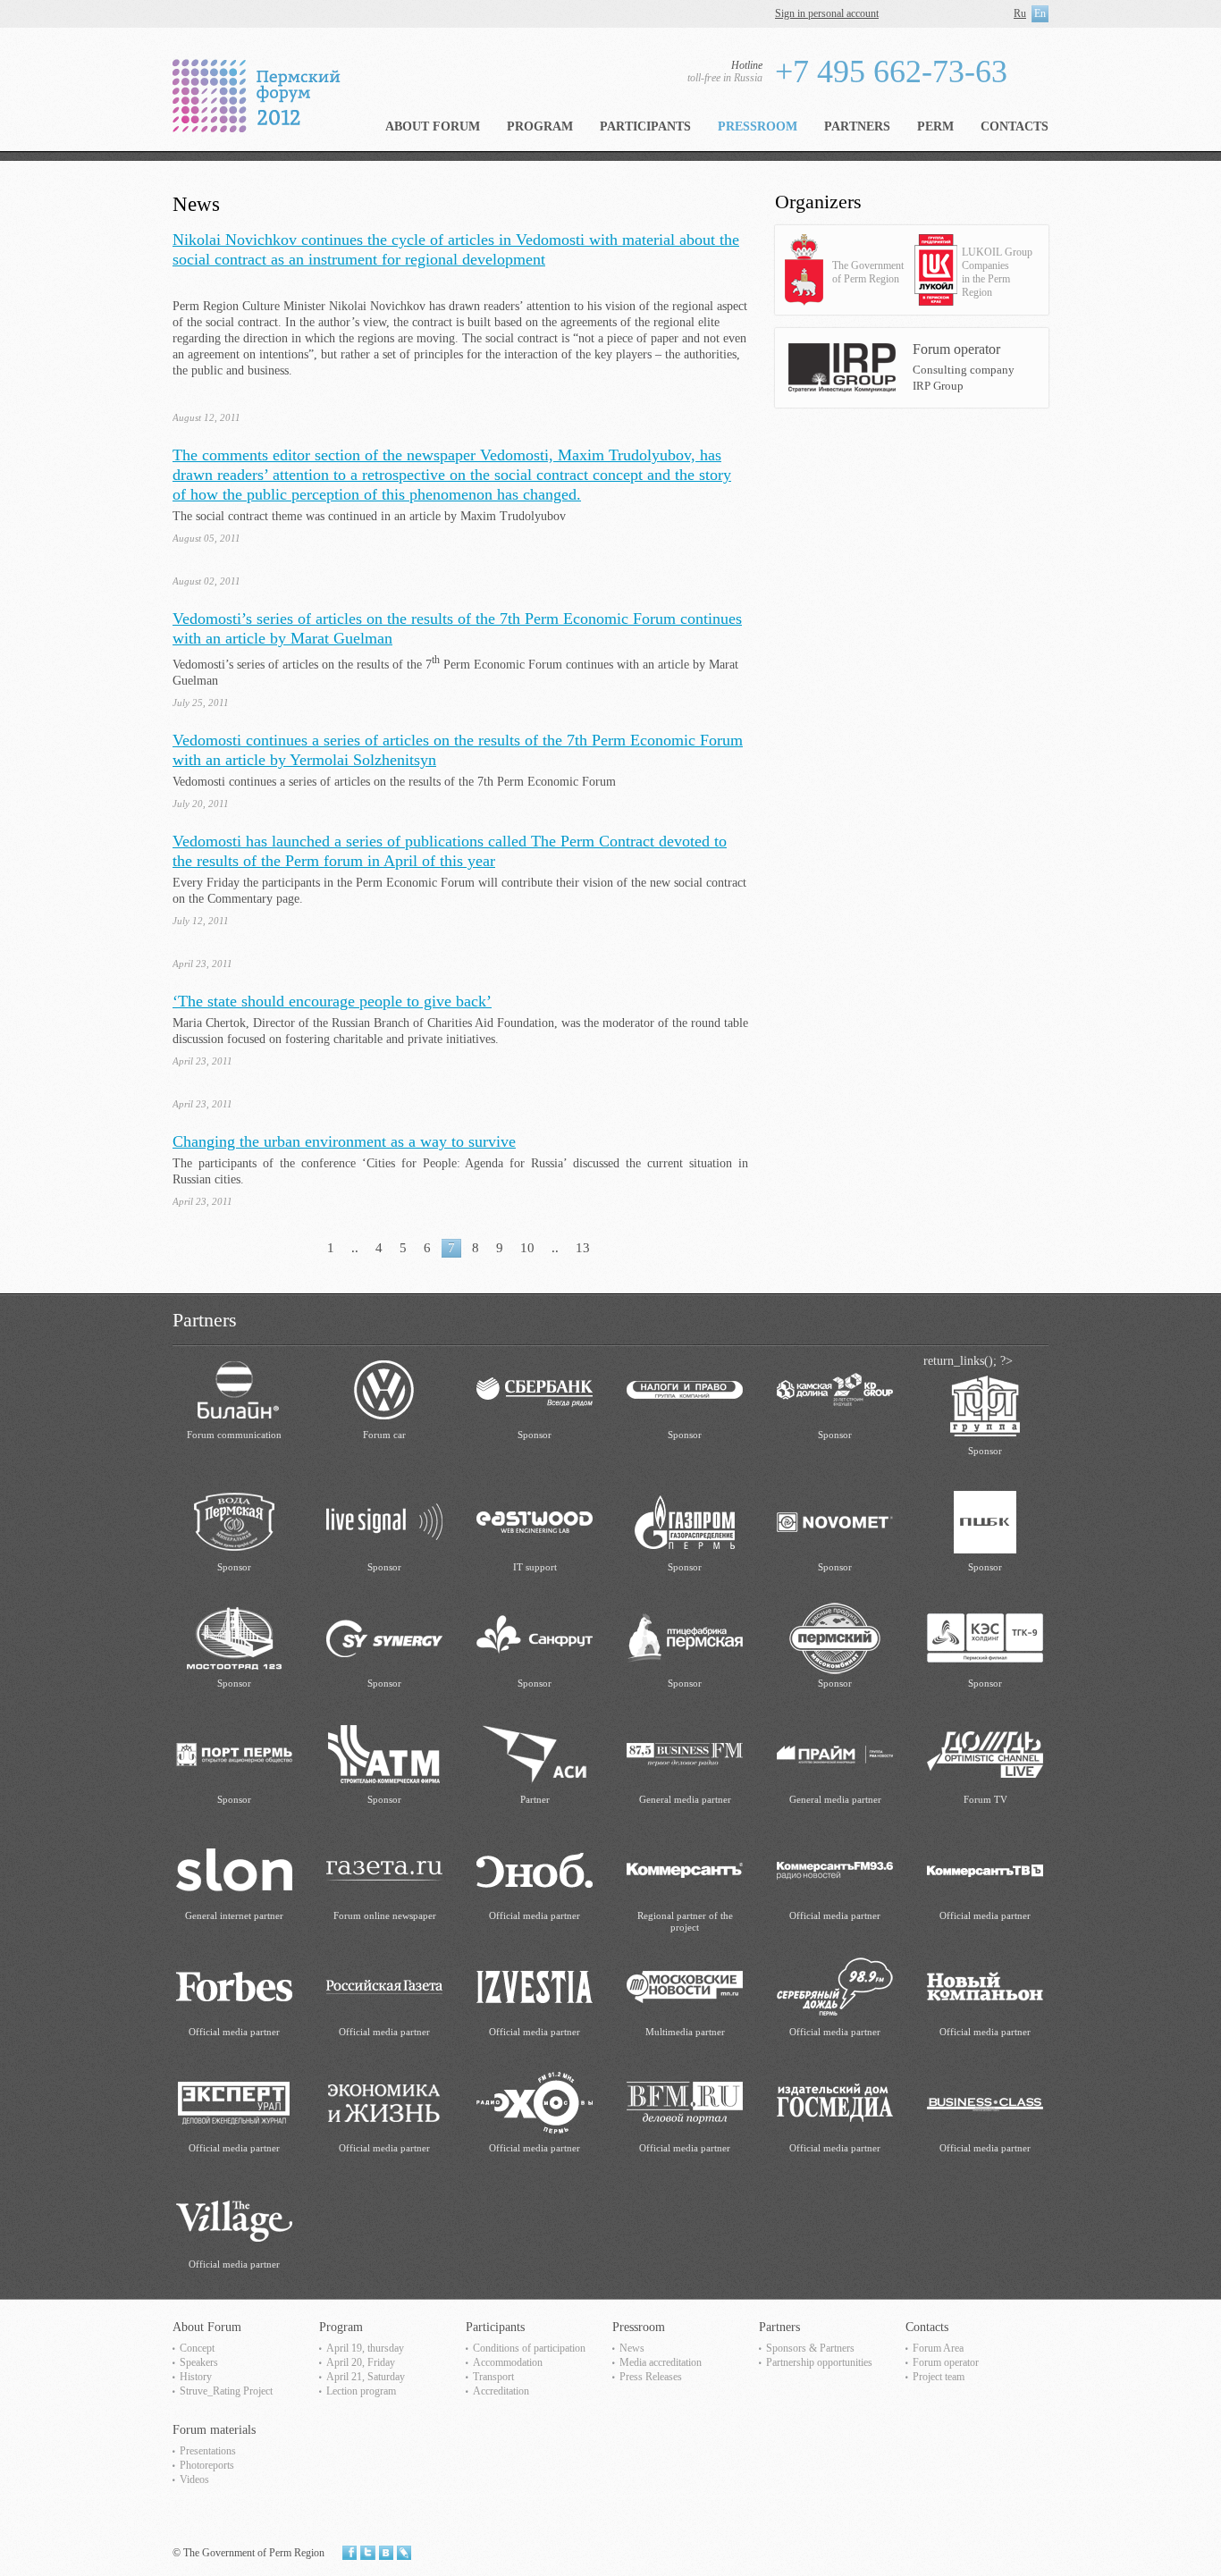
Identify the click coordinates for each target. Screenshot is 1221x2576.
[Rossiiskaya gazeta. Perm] (384, 1986)
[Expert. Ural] (234, 2102)
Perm (935, 126)
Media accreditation (661, 2362)
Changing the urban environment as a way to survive (344, 1141)
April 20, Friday (361, 2362)
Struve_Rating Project (226, 2391)
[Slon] (234, 1869)
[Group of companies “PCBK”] (985, 1521)
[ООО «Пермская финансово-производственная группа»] (985, 1405)
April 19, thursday (365, 2348)
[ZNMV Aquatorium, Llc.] (234, 1521)
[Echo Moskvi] (535, 2102)
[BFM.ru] (685, 2102)
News (632, 2348)
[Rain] (985, 1753)
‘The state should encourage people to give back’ (332, 1001)
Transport (493, 2377)
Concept (197, 2348)
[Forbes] (234, 1986)
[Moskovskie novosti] (685, 1986)
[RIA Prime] (835, 1753)
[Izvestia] (535, 1986)
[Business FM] (685, 1753)
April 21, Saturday (366, 2377)
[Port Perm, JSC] (234, 1753)
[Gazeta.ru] (384, 1869)
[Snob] (535, 1869)
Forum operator (946, 2362)
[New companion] (985, 1986)
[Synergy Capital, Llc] (384, 1637)
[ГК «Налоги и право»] (685, 1389)
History (196, 2377)
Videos (194, 2479)
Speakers (199, 2362)
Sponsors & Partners (810, 2348)
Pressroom (758, 126)
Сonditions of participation (529, 2348)
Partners (857, 126)
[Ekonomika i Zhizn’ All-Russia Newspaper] (384, 2102)
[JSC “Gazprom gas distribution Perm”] (685, 1521)
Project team (939, 2377)
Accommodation (508, 2362)
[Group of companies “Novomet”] (835, 1521)
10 (527, 1248)
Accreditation (501, 2391)
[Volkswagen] (384, 1389)
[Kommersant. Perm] (685, 1869)
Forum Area (938, 2348)
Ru (1020, 13)
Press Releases (651, 2377)
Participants (645, 126)
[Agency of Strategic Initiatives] (535, 1753)
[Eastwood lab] (535, 1521)
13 (583, 1248)
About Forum (433, 126)
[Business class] (985, 2102)
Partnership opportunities (819, 2362)
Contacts (1015, 126)
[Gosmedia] (835, 2102)
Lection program (361, 2391)
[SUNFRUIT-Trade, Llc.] (535, 1637)
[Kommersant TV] (985, 1869)
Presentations (208, 2451)
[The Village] (234, 2218)
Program (540, 126)
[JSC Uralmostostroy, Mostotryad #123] (234, 1637)
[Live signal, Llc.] (384, 1521)
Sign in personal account (827, 13)
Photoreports (207, 2465)
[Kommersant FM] (835, 1869)
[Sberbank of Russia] (535, 1389)
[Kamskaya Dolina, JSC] (835, 1389)
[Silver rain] (835, 1986)
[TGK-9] (985, 1637)
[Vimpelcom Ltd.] (234, 1389)
